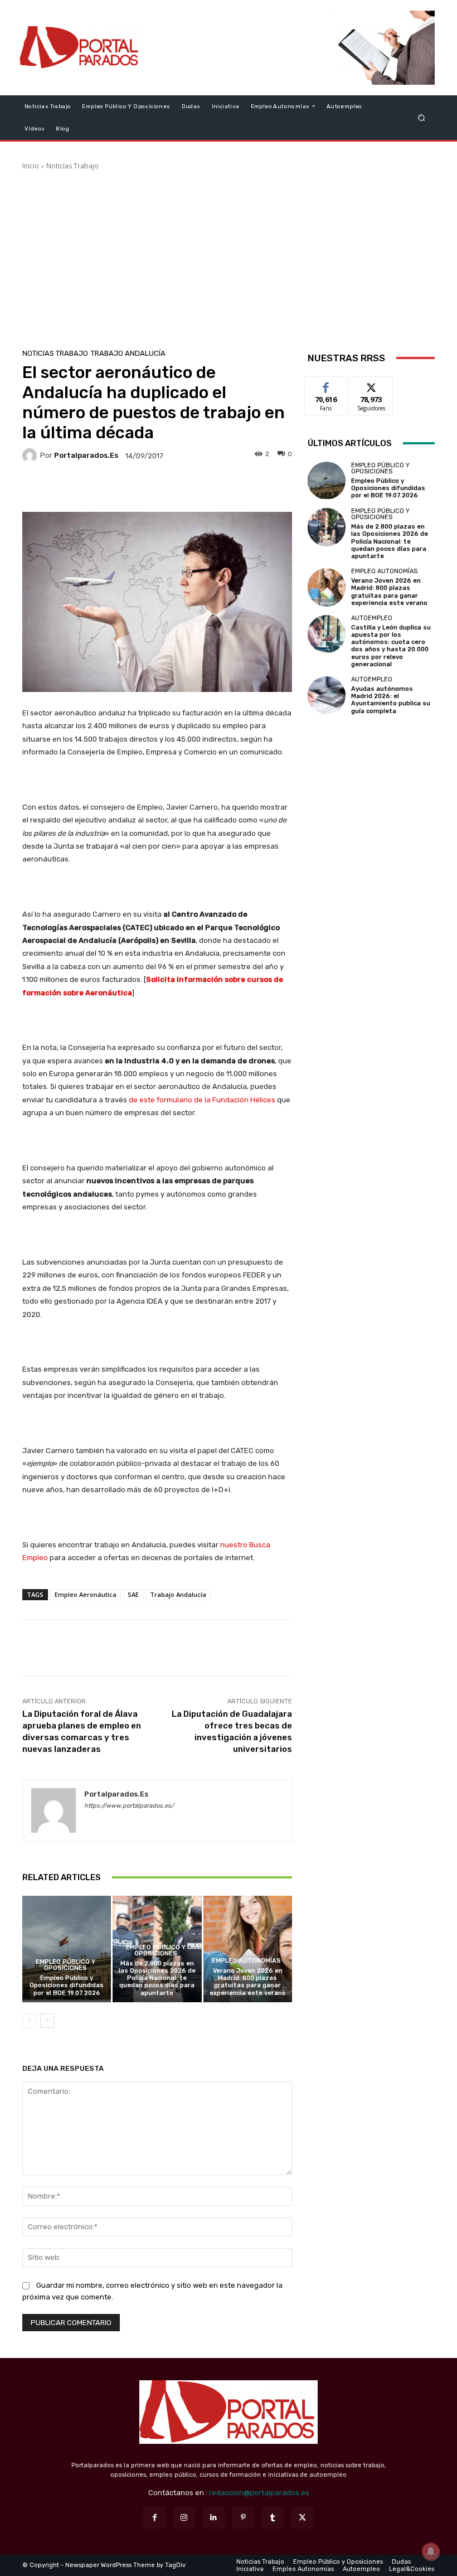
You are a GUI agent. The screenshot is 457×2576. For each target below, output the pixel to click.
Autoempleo (372, 618)
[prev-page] (29, 2021)
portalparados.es (86, 455)
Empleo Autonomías (246, 1961)
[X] (302, 2518)
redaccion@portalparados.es (259, 2493)
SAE (133, 1594)
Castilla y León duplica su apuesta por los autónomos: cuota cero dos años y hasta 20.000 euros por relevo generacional (391, 646)
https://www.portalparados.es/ (129, 1806)
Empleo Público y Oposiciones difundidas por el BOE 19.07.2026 (67, 1985)
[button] (422, 117)
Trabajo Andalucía (128, 353)
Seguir (371, 385)
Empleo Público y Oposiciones (65, 1965)
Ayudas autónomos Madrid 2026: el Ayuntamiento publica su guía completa (391, 700)
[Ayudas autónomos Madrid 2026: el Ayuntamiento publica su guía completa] (327, 695)
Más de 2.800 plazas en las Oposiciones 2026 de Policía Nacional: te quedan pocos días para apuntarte (157, 1978)
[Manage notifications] (431, 2551)
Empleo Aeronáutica (86, 1594)
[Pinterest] (243, 2518)
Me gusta (326, 385)
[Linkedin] (214, 2518)
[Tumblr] (273, 2518)
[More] (232, 488)
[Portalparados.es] (80, 48)
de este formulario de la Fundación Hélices (202, 1100)
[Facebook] (154, 2518)
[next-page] (47, 2021)
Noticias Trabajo (72, 166)
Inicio (31, 166)
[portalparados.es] (31, 456)
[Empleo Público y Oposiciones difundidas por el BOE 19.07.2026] (67, 1949)
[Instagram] (184, 2518)
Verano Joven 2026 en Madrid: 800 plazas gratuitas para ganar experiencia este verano (248, 1982)
